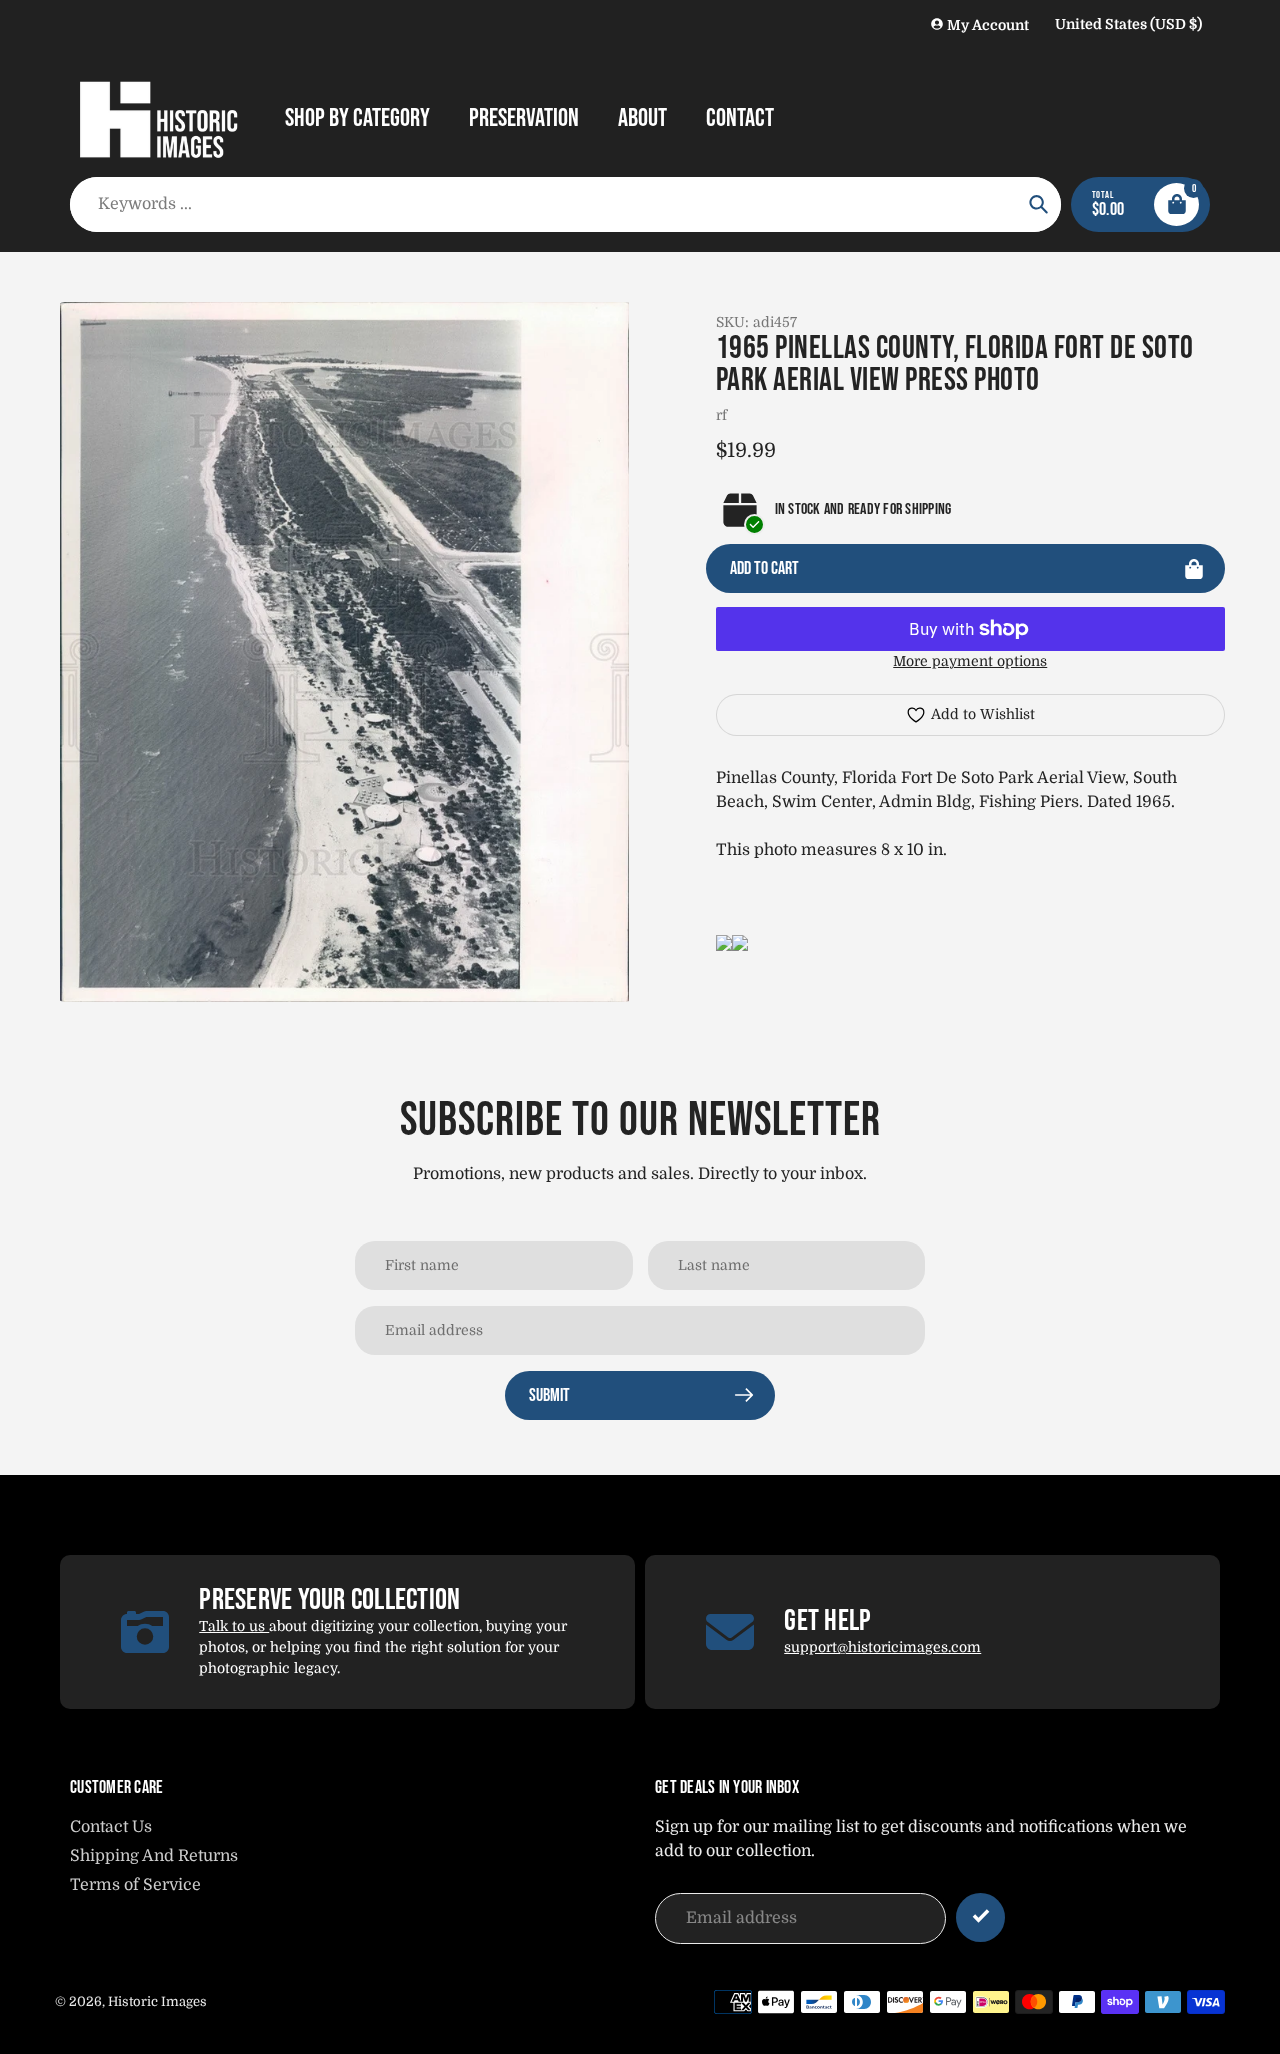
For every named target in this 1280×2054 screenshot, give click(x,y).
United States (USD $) (1128, 24)
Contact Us (111, 1827)
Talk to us (234, 1626)
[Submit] (980, 1917)
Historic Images (157, 2001)
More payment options (970, 661)
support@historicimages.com (882, 1647)
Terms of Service (135, 1885)
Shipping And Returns (154, 1856)
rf (721, 415)
